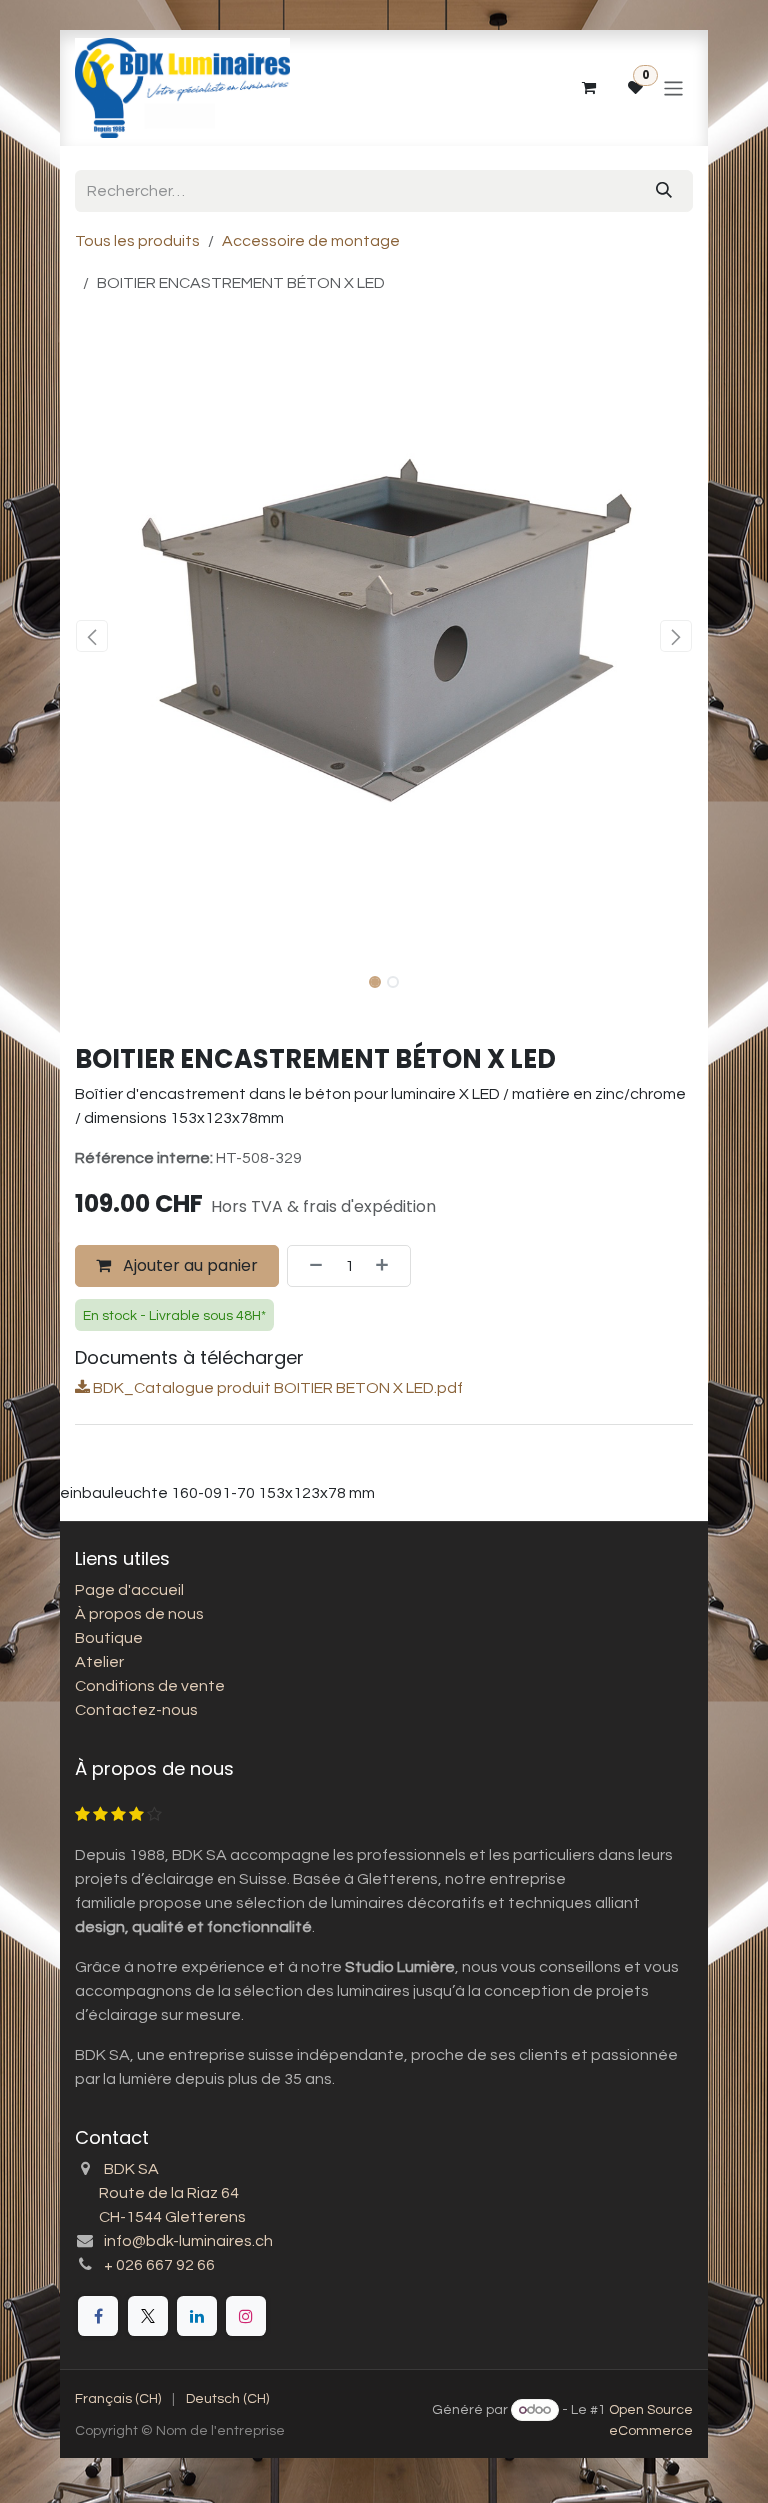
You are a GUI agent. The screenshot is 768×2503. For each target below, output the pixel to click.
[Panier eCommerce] (588, 88)
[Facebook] (98, 2316)
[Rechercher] (664, 191)
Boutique (109, 1638)
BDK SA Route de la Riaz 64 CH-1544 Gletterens (160, 2193)
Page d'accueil (129, 1590)
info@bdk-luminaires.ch (188, 2241)
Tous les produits (137, 241)
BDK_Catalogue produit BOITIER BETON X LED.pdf (276, 1388)
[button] (92, 636)
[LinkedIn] (197, 2316)
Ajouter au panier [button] (188, 1265)
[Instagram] (246, 2316)
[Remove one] (310, 1266)
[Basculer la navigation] (673, 87)
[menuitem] (118, 2399)
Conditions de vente (150, 1686)
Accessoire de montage (311, 241)
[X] (148, 2316)
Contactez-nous (136, 1710)
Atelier (99, 1662)
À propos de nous (139, 1614)
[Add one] (388, 1266)
